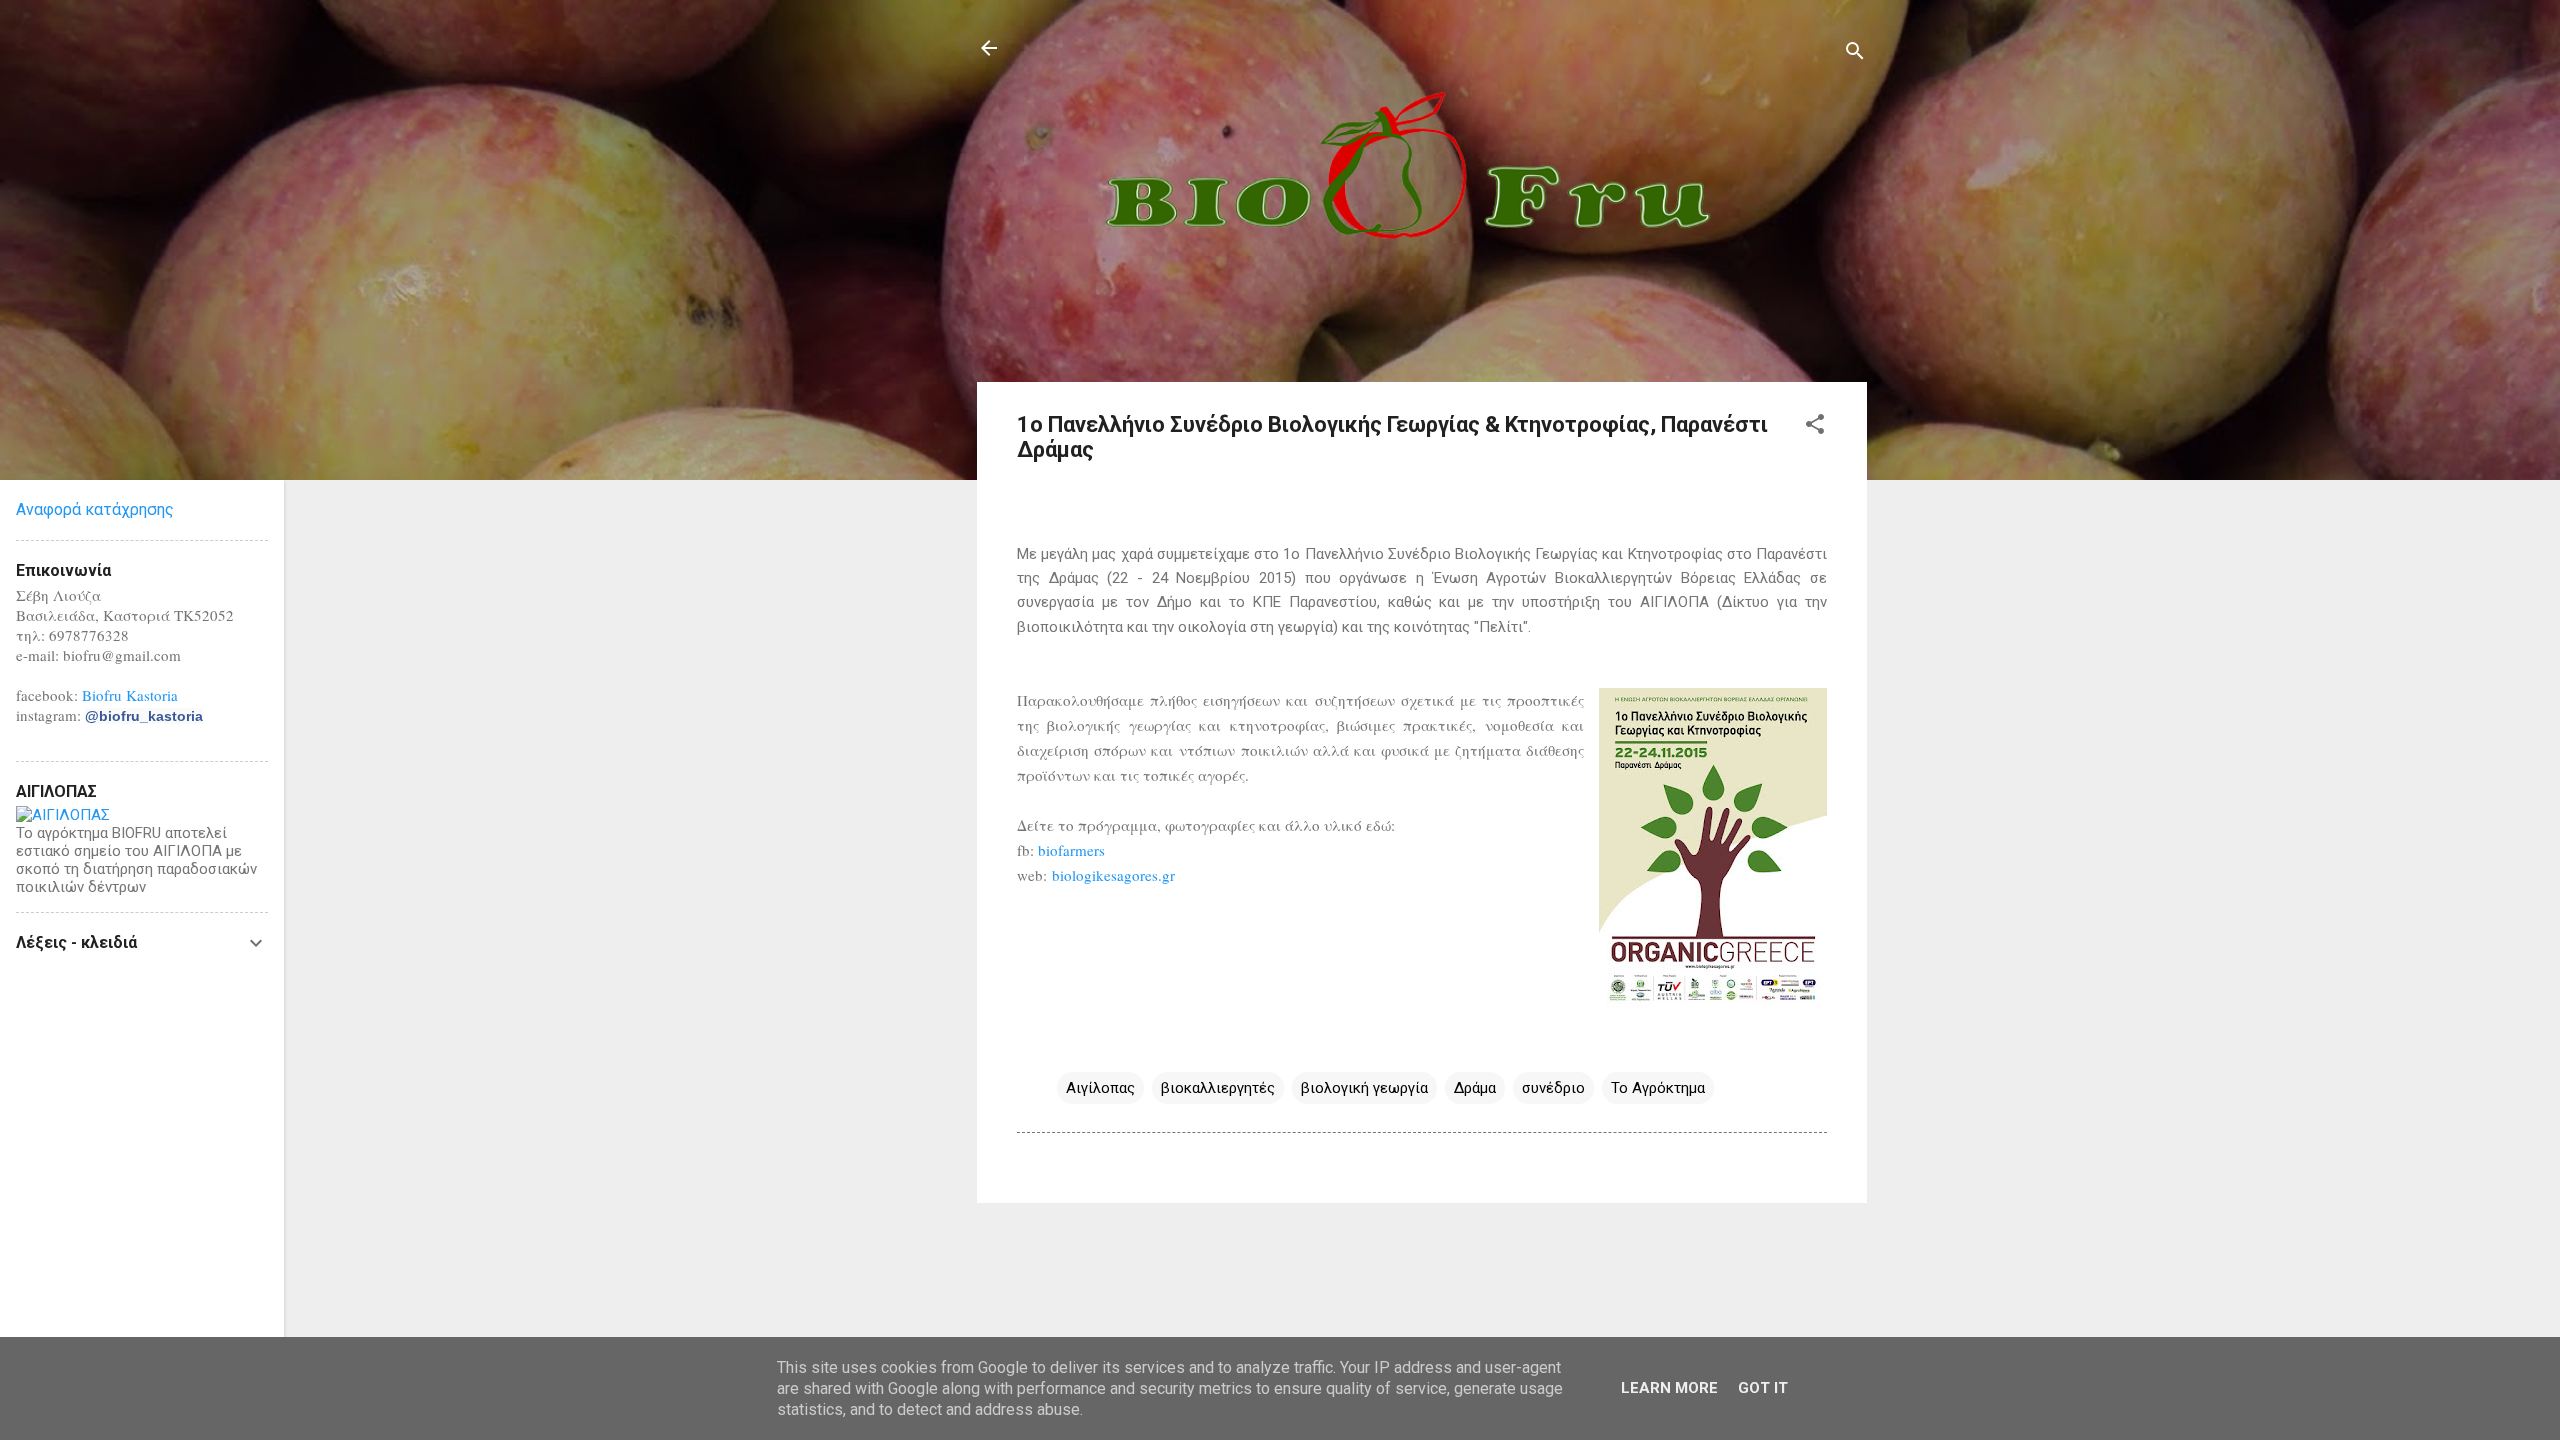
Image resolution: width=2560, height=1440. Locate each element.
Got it (1763, 1388)
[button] (1815, 427)
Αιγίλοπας (1100, 1088)
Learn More (1669, 1388)
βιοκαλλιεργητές (1218, 1088)
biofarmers (1071, 850)
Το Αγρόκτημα (1658, 1088)
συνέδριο (1553, 1088)
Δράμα (1475, 1088)
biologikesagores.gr (1113, 875)
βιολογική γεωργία (1364, 1088)
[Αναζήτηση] (1855, 54)
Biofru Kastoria (130, 695)
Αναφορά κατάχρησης (95, 509)
